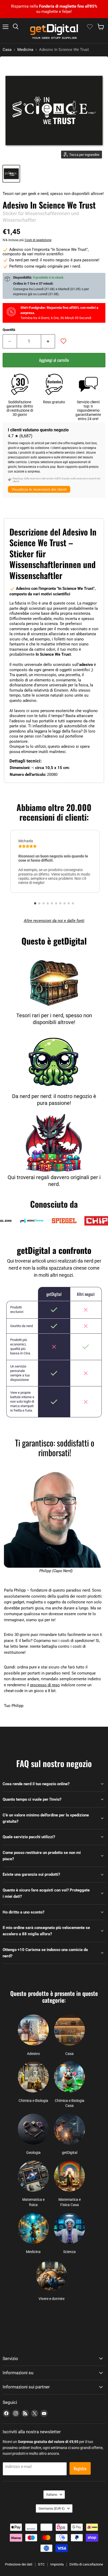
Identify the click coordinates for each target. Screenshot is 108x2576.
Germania (52, 2508)
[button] (35, 903)
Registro (80, 2468)
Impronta (57, 2564)
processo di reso (45, 1685)
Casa (7, 50)
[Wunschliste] (90, 27)
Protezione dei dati (19, 2564)
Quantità (9, 330)
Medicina (25, 50)
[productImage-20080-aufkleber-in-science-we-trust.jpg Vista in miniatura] (11, 174)
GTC (41, 2564)
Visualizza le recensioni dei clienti (39, 489)
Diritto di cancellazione (86, 2564)
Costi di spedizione (38, 240)
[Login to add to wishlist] (63, 341)
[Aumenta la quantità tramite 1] (48, 341)
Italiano (52, 2495)
